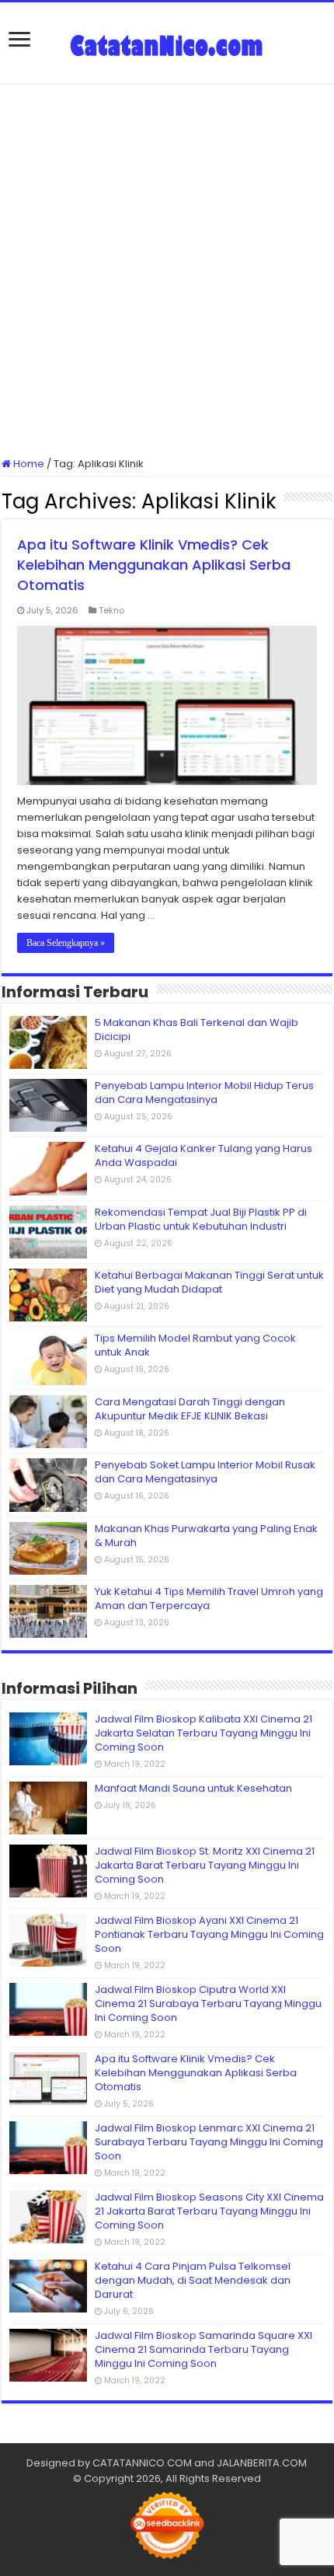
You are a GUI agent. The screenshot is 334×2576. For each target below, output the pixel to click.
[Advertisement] (167, 270)
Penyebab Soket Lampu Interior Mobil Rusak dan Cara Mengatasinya (205, 1472)
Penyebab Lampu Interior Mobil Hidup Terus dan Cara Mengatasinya (204, 1093)
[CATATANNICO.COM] (167, 43)
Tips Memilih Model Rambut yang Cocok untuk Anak (195, 1345)
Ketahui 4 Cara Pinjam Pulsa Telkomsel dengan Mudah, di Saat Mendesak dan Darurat (193, 2280)
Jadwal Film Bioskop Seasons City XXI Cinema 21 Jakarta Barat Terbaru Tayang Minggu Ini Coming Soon (209, 2211)
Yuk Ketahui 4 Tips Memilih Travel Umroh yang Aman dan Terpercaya (209, 1599)
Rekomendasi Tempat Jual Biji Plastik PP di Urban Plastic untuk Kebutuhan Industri (201, 1219)
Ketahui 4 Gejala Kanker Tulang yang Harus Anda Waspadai (204, 1155)
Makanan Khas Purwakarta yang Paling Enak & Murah (206, 1536)
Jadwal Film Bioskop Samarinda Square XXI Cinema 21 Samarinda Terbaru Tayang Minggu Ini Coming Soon (204, 2349)
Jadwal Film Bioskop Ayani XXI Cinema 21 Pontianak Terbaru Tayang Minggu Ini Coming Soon (209, 1934)
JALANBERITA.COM (262, 2463)
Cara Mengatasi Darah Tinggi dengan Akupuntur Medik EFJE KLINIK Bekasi (190, 1409)
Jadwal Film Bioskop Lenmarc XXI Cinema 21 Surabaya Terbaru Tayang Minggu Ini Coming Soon (209, 2142)
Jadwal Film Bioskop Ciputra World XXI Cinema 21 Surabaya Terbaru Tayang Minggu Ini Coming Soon (208, 2004)
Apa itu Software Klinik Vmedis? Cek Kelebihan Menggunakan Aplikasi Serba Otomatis (154, 565)
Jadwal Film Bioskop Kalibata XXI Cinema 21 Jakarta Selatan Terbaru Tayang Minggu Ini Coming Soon (204, 1733)
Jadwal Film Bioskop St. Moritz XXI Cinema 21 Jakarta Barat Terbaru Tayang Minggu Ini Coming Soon (205, 1865)
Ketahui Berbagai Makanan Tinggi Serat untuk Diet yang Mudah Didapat (209, 1282)
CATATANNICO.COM (142, 2463)
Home (28, 464)
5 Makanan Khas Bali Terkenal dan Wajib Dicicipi (197, 1030)
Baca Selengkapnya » (66, 943)
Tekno (111, 610)
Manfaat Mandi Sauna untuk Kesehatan (193, 1788)
